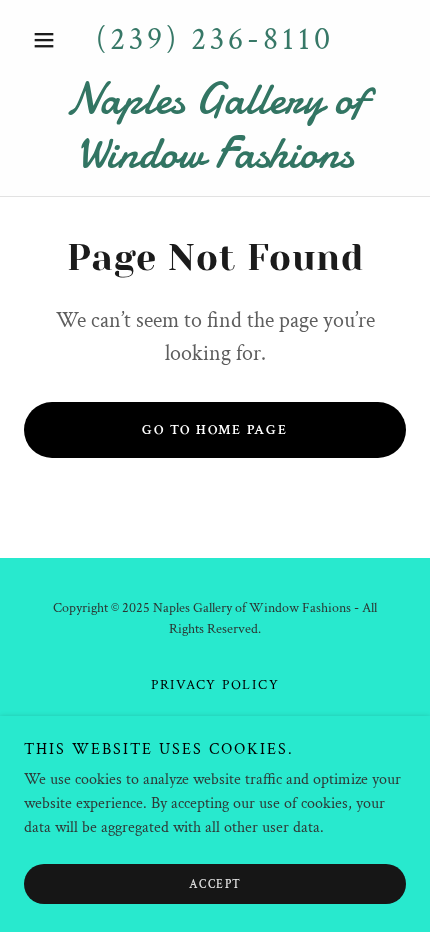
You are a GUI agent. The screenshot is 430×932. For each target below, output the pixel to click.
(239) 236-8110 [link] (215, 39)
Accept (215, 884)
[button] (52, 40)
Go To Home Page (214, 430)
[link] (215, 126)
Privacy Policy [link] (215, 685)
